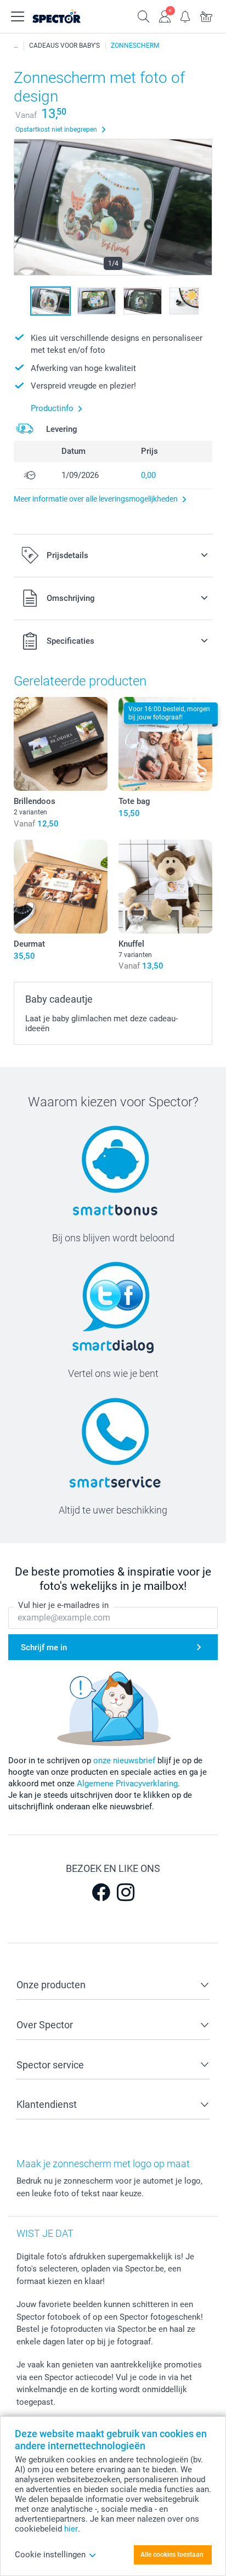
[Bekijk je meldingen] (185, 15)
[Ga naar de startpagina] (68, 16)
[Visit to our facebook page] (101, 1892)
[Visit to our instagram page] (126, 1892)
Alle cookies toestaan (172, 2555)
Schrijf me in (44, 1647)
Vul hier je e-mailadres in (63, 1605)
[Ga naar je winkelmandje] (206, 15)
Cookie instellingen (50, 2555)
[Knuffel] (165, 887)
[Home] (16, 46)
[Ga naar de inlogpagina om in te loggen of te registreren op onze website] (165, 15)
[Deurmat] (61, 887)
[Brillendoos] (61, 744)
